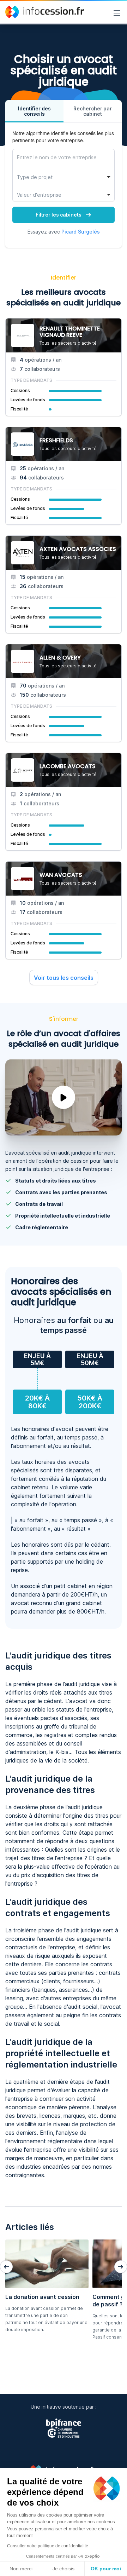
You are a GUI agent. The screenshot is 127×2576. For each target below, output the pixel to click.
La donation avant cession (42, 2297)
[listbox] (64, 177)
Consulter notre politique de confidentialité (48, 2546)
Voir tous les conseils (64, 978)
